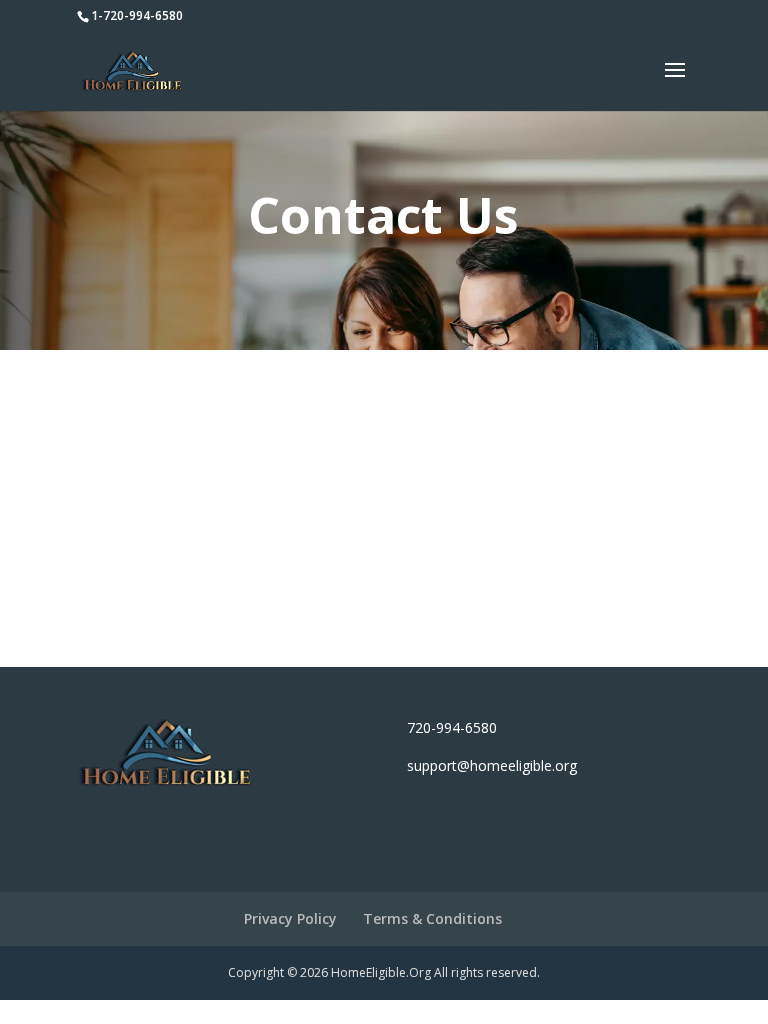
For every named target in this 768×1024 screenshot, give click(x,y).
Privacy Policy (290, 918)
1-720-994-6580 (137, 15)
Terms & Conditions (432, 918)
